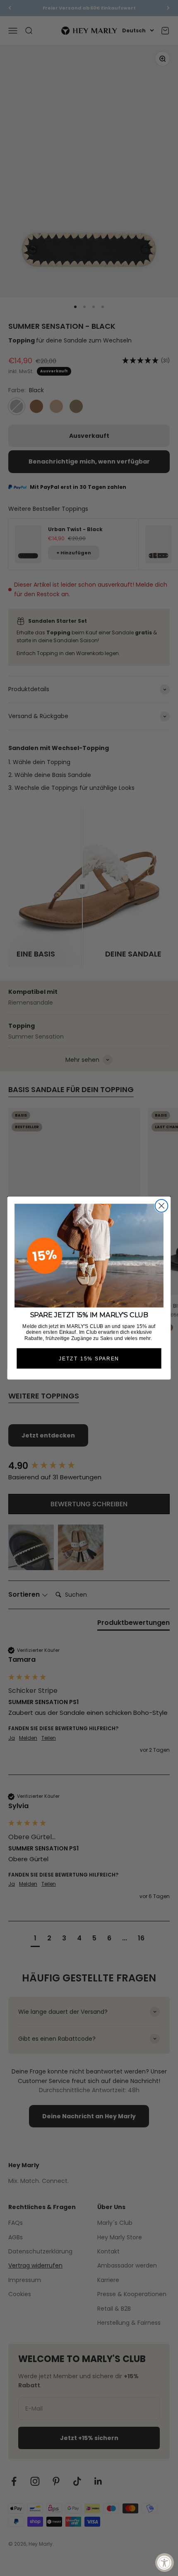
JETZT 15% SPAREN (89, 1358)
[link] (89, 1256)
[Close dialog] (162, 1206)
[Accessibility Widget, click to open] (165, 2563)
